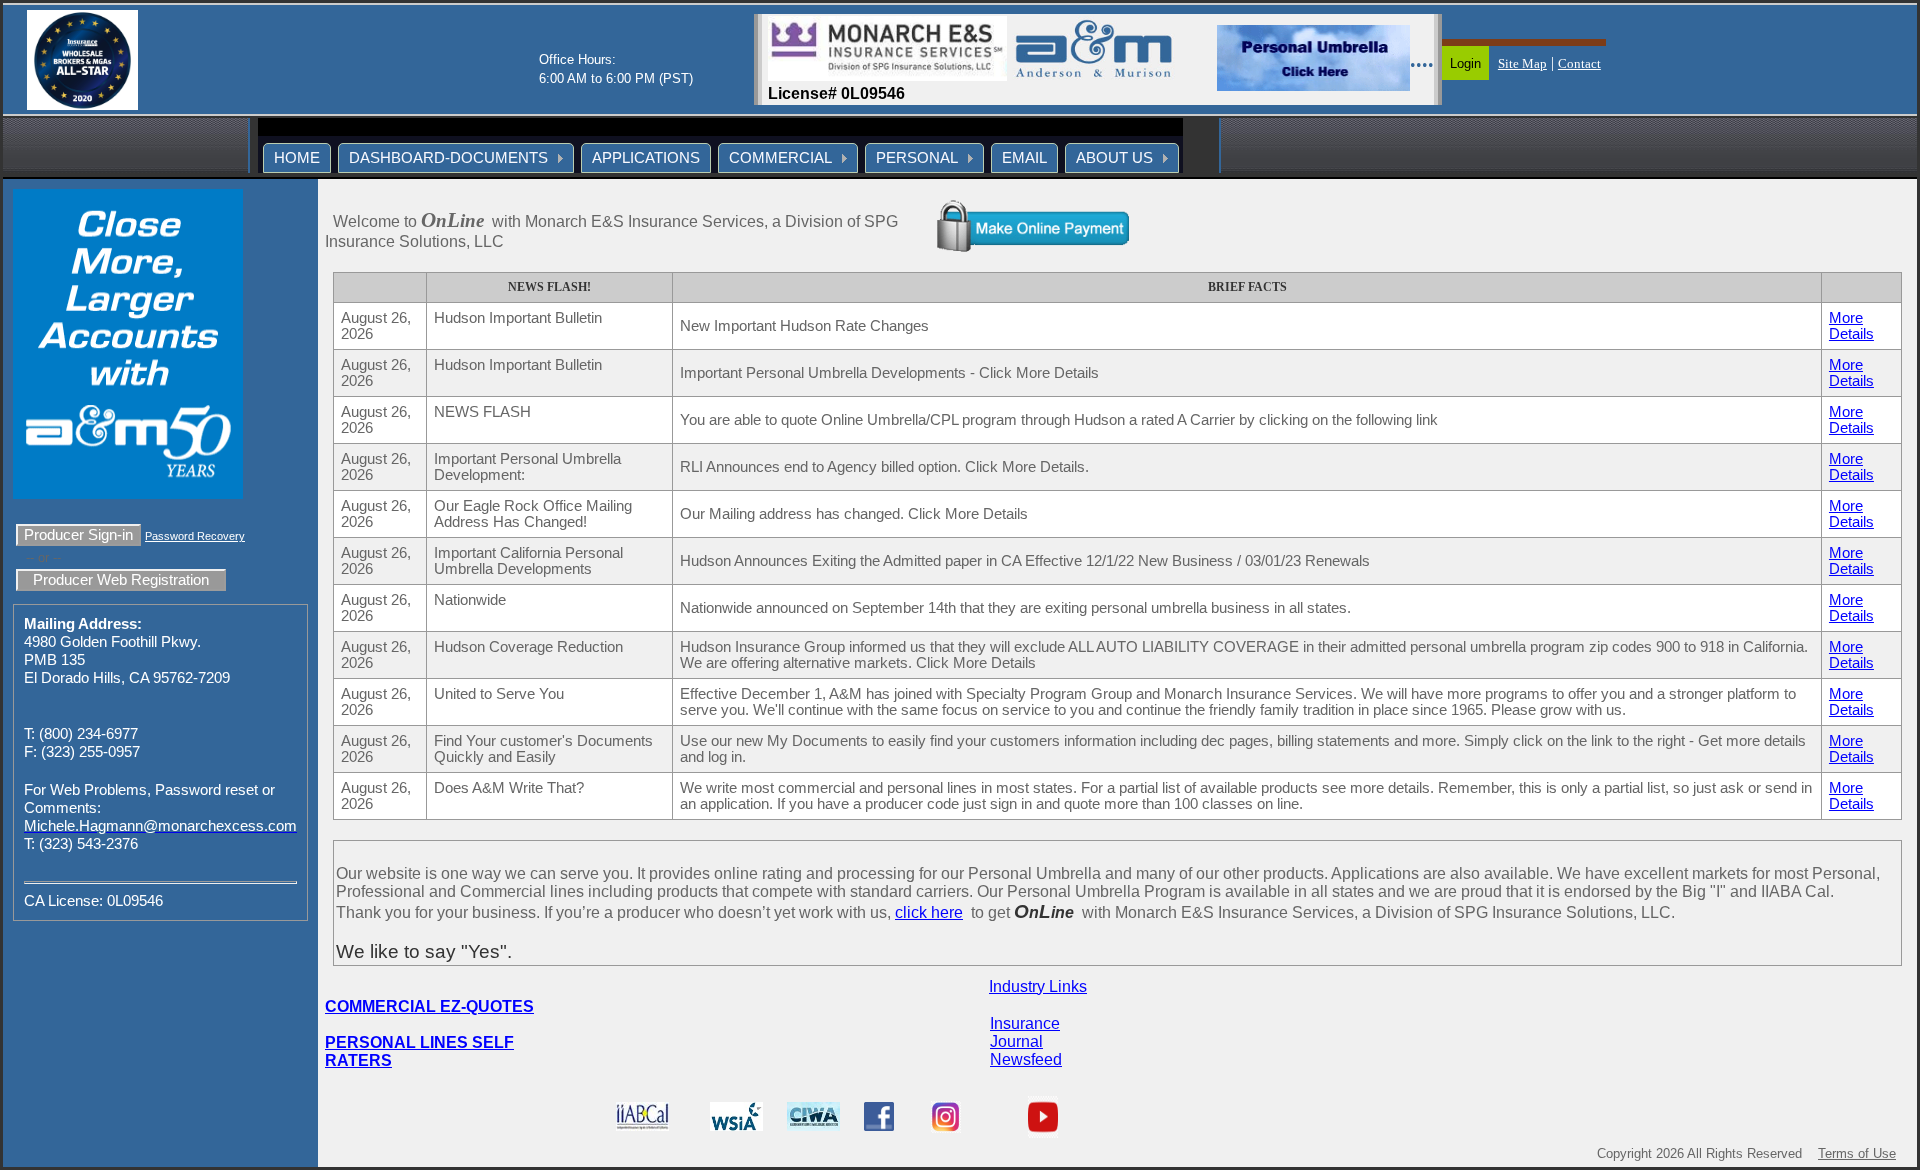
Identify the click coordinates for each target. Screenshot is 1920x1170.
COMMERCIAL (780, 158)
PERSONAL (917, 158)
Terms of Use (1857, 1153)
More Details (1851, 326)
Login (1465, 63)
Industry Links (1038, 986)
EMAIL (1024, 158)
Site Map (1522, 63)
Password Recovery (195, 536)
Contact (1579, 63)
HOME (297, 158)
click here (929, 912)
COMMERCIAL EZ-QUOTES (429, 1006)
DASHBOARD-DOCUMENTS (448, 158)
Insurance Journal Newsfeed (1026, 1041)
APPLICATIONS (646, 158)
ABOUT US (1114, 158)
